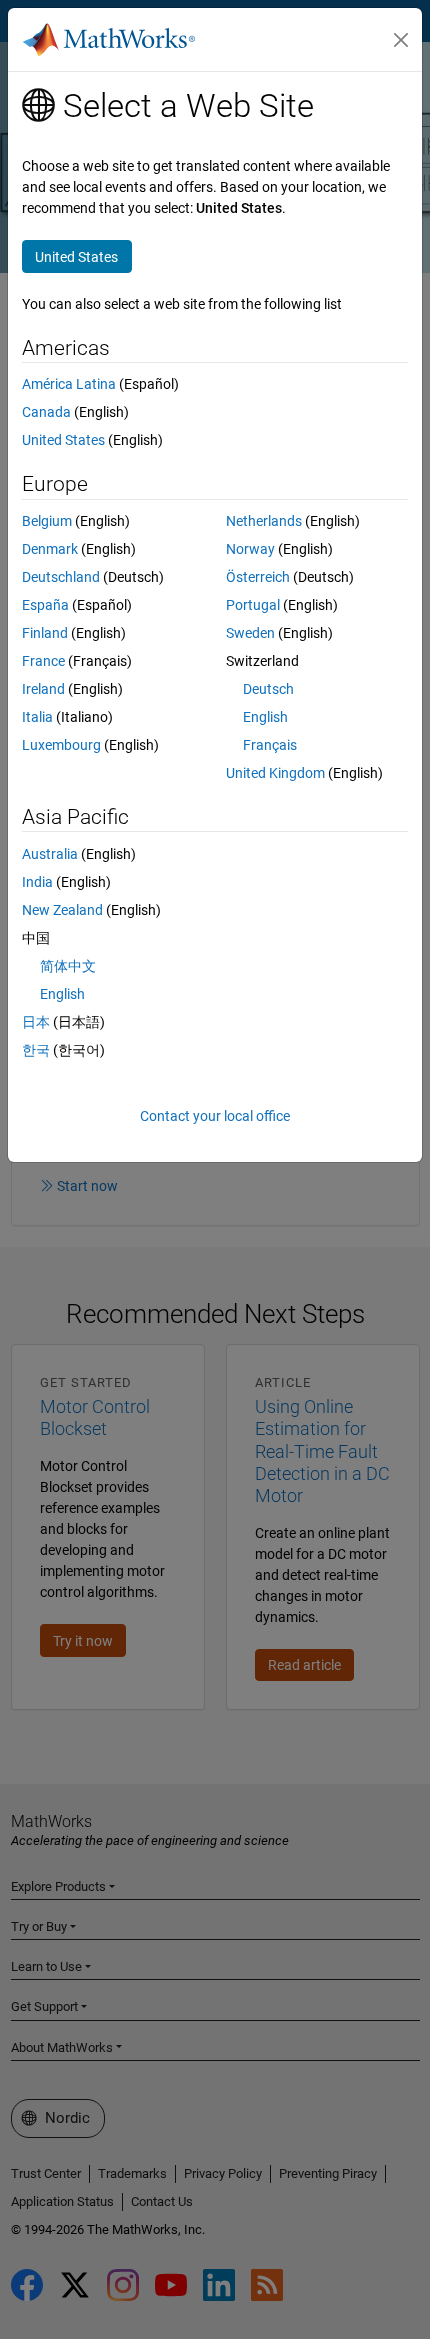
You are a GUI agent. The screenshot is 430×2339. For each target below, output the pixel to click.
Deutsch (268, 689)
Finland (45, 633)
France (43, 661)
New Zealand (62, 910)
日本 (36, 1022)
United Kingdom (275, 773)
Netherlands (264, 521)
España (45, 605)
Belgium (47, 521)
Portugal (253, 605)
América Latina (69, 384)
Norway (250, 549)
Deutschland (61, 577)
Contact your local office (215, 1116)
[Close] (401, 40)
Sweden (250, 633)
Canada (46, 412)
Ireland (43, 689)
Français (270, 745)
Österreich (258, 577)
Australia (50, 854)
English (265, 717)
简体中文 (68, 966)
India (37, 882)
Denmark (50, 549)
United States (63, 440)
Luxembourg (61, 745)
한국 (36, 1050)
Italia (37, 717)
